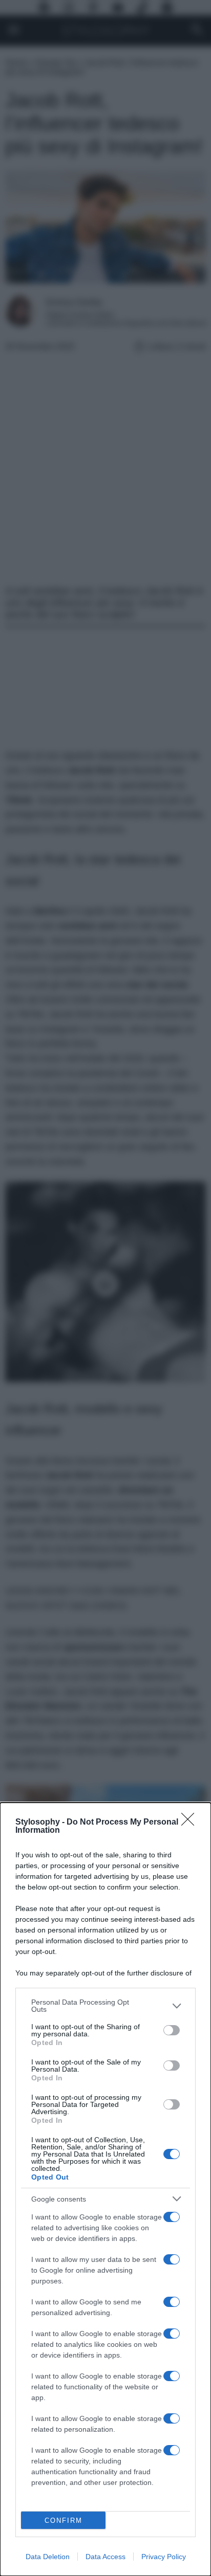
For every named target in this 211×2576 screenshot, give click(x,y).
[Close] (191, 1823)
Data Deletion (48, 2557)
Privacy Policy (164, 2557)
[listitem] (105, 2006)
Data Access (105, 2557)
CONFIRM (64, 2521)
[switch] (172, 2030)
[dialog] (105, 2189)
